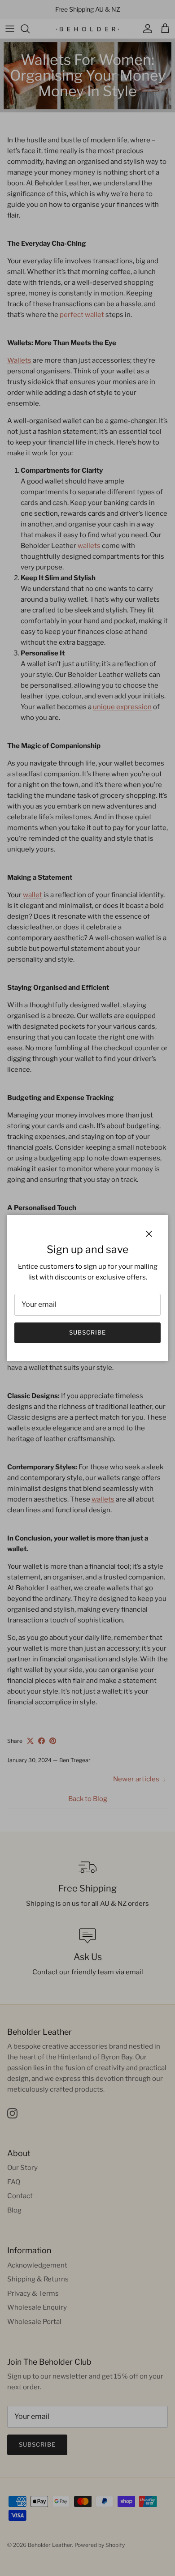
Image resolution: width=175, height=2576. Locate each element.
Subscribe (87, 1332)
